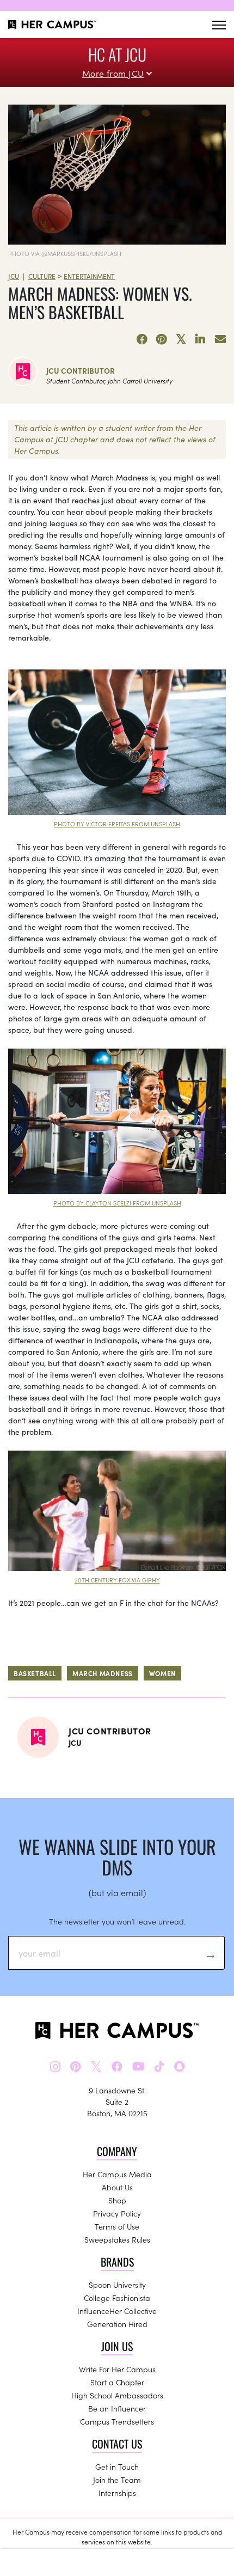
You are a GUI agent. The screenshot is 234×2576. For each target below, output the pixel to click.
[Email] (220, 339)
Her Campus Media (117, 2174)
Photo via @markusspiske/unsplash (65, 253)
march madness (103, 1673)
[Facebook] (142, 339)
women (162, 1673)
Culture (42, 276)
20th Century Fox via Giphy (117, 1580)
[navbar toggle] (219, 25)
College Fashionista (117, 2298)
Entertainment (89, 276)
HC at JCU (117, 54)
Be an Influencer (117, 2408)
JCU (14, 276)
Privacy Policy (117, 2213)
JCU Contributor (81, 370)
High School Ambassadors (117, 2395)
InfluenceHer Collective (117, 2311)
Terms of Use (117, 2226)
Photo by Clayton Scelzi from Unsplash (117, 1203)
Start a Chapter (117, 2382)
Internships (117, 2493)
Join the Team (117, 2480)
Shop (117, 2200)
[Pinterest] (162, 339)
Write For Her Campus (117, 2369)
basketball (35, 1673)
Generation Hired (117, 2324)
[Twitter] (181, 339)
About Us (117, 2187)
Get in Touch (117, 2467)
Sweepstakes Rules (117, 2239)
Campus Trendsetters (117, 2421)
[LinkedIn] (201, 339)
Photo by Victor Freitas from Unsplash (117, 824)
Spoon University (117, 2285)
